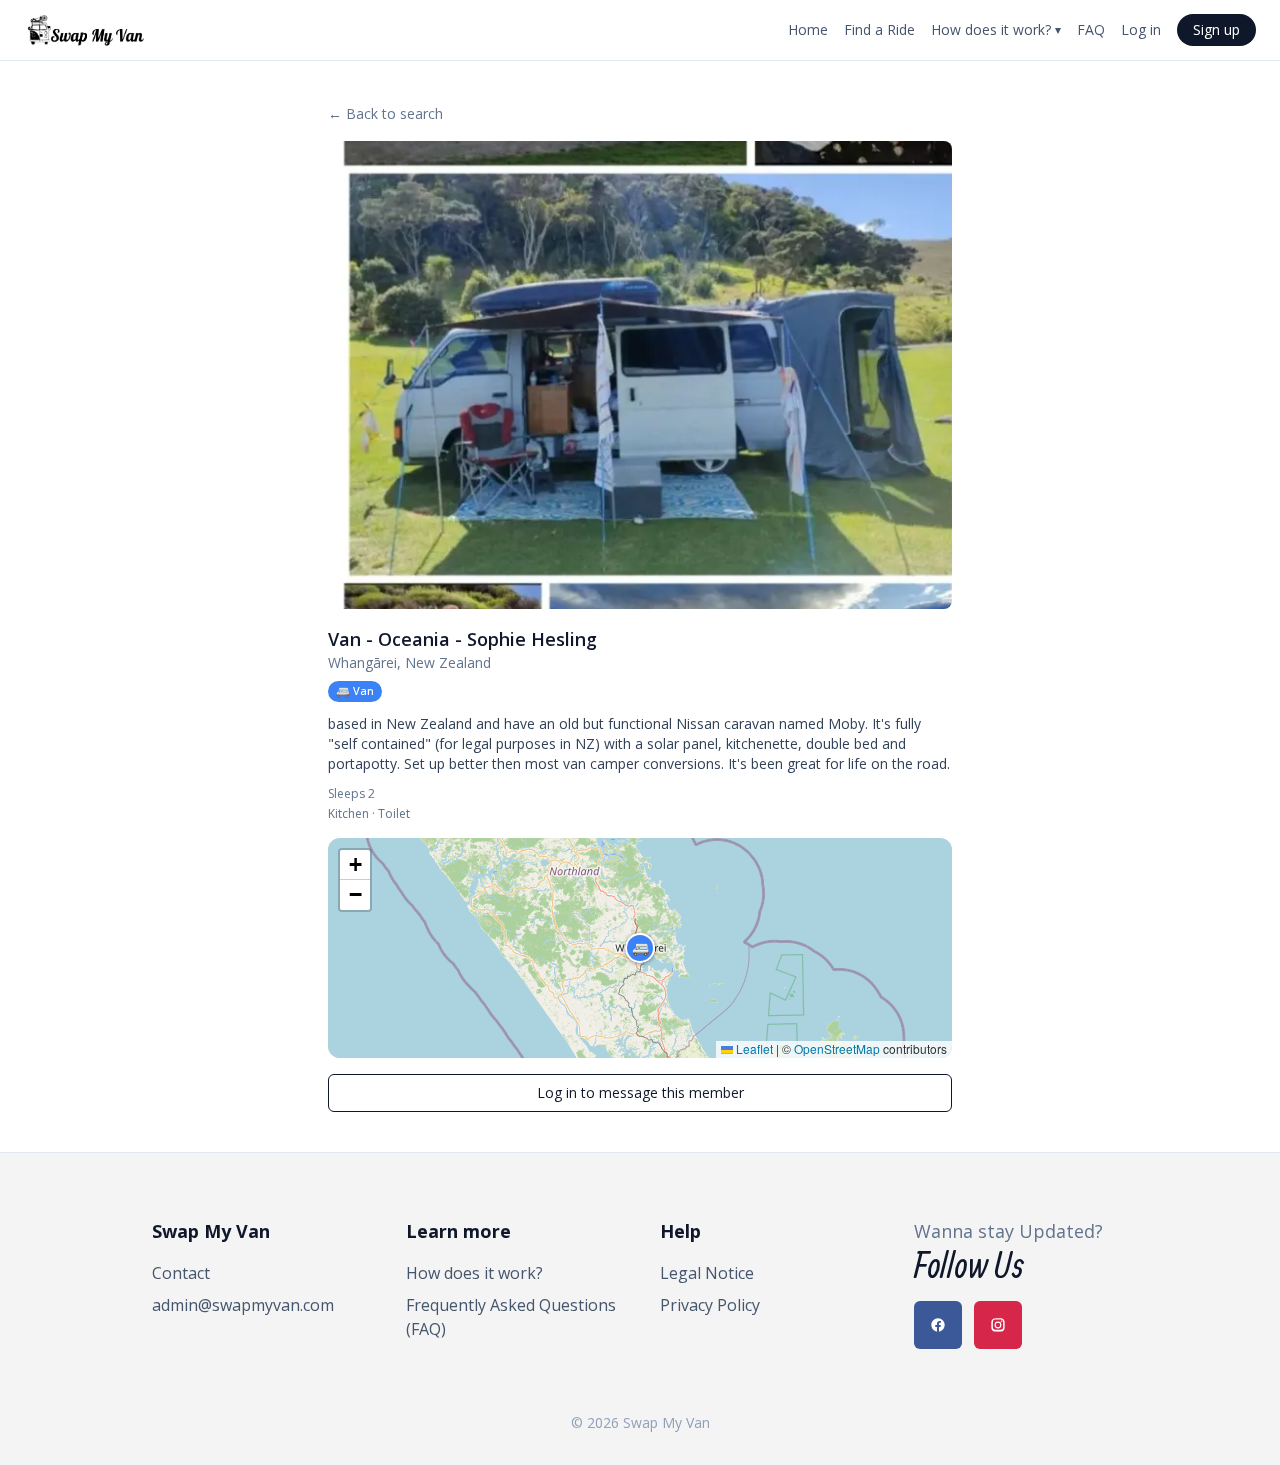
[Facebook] (938, 1325)
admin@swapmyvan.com (243, 1305)
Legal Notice (707, 1273)
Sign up (1216, 29)
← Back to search (385, 113)
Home (808, 29)
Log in (1141, 29)
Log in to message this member (640, 1092)
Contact (181, 1273)
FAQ (1091, 29)
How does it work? (996, 29)
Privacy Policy (710, 1305)
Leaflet (753, 1048)
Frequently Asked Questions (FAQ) (511, 1317)
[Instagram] (998, 1325)
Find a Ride (879, 29)
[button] (640, 948)
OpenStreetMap (837, 1048)
